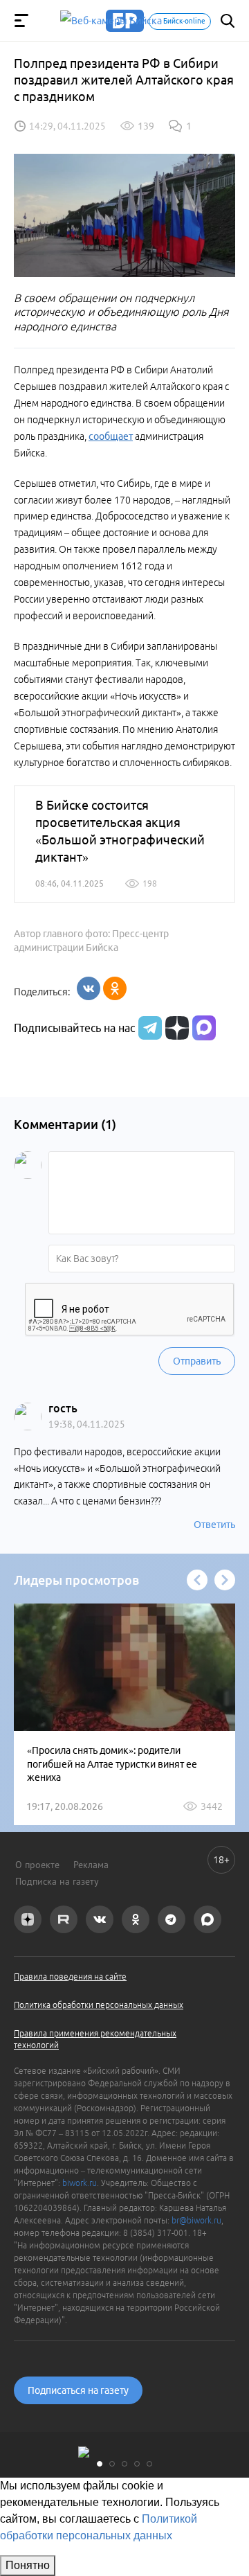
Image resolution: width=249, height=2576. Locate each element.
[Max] (204, 1028)
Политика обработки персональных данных (99, 2005)
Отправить (197, 1361)
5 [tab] (149, 2464)
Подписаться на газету (78, 2390)
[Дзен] (175, 1028)
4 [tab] (137, 2464)
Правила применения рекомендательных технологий (95, 2039)
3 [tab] (124, 2464)
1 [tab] (100, 2464)
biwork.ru (80, 2183)
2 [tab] (112, 2464)
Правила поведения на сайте (70, 1977)
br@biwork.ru (196, 2220)
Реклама (91, 1865)
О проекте (37, 1865)
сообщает (111, 436)
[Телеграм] (148, 1028)
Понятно (28, 2565)
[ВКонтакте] (89, 988)
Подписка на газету (57, 1881)
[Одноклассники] (115, 988)
